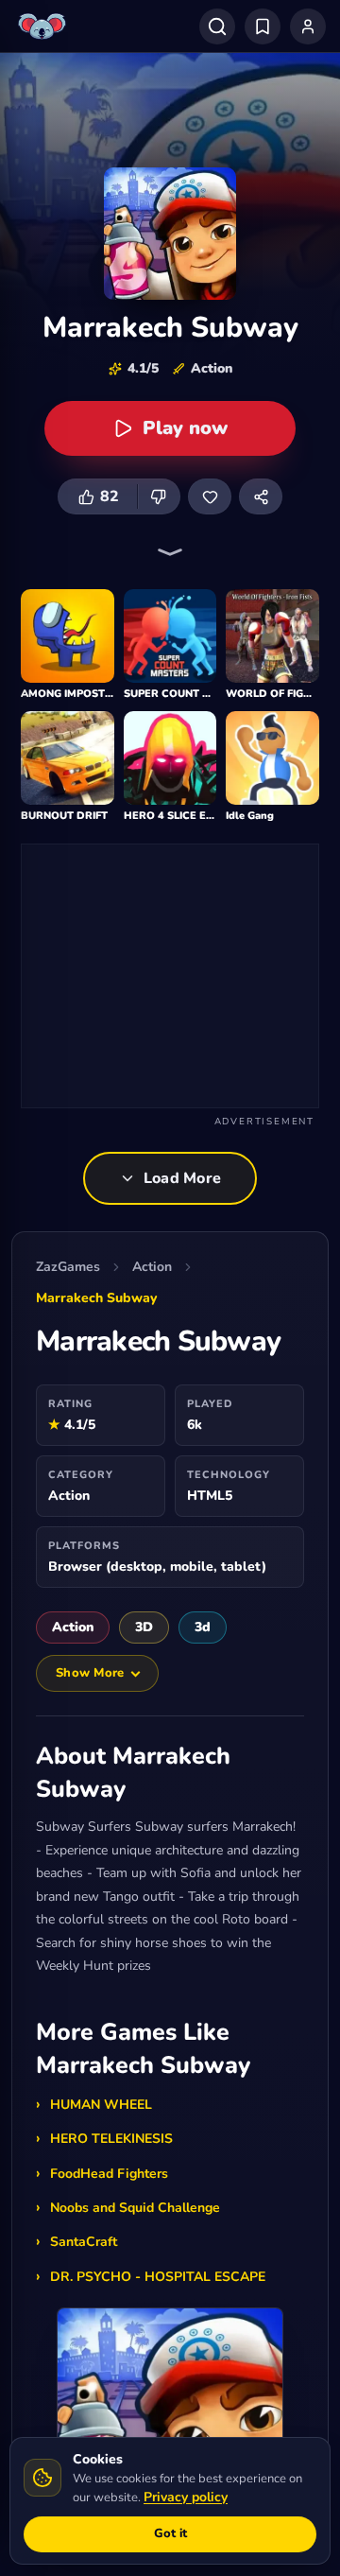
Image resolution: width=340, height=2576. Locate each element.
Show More (90, 1673)
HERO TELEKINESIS (111, 2139)
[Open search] (217, 26)
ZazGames (68, 1267)
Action (152, 1267)
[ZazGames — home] (44, 26)
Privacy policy (186, 2497)
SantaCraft (84, 2242)
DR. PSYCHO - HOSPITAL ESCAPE (158, 2277)
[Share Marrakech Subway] (261, 496)
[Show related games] (170, 552)
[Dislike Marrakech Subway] (159, 496)
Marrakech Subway (96, 1298)
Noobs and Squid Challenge (135, 2208)
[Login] (308, 26)
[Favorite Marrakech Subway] (210, 496)
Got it (170, 2533)
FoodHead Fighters (109, 2174)
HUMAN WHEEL (101, 2105)
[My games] (263, 26)
